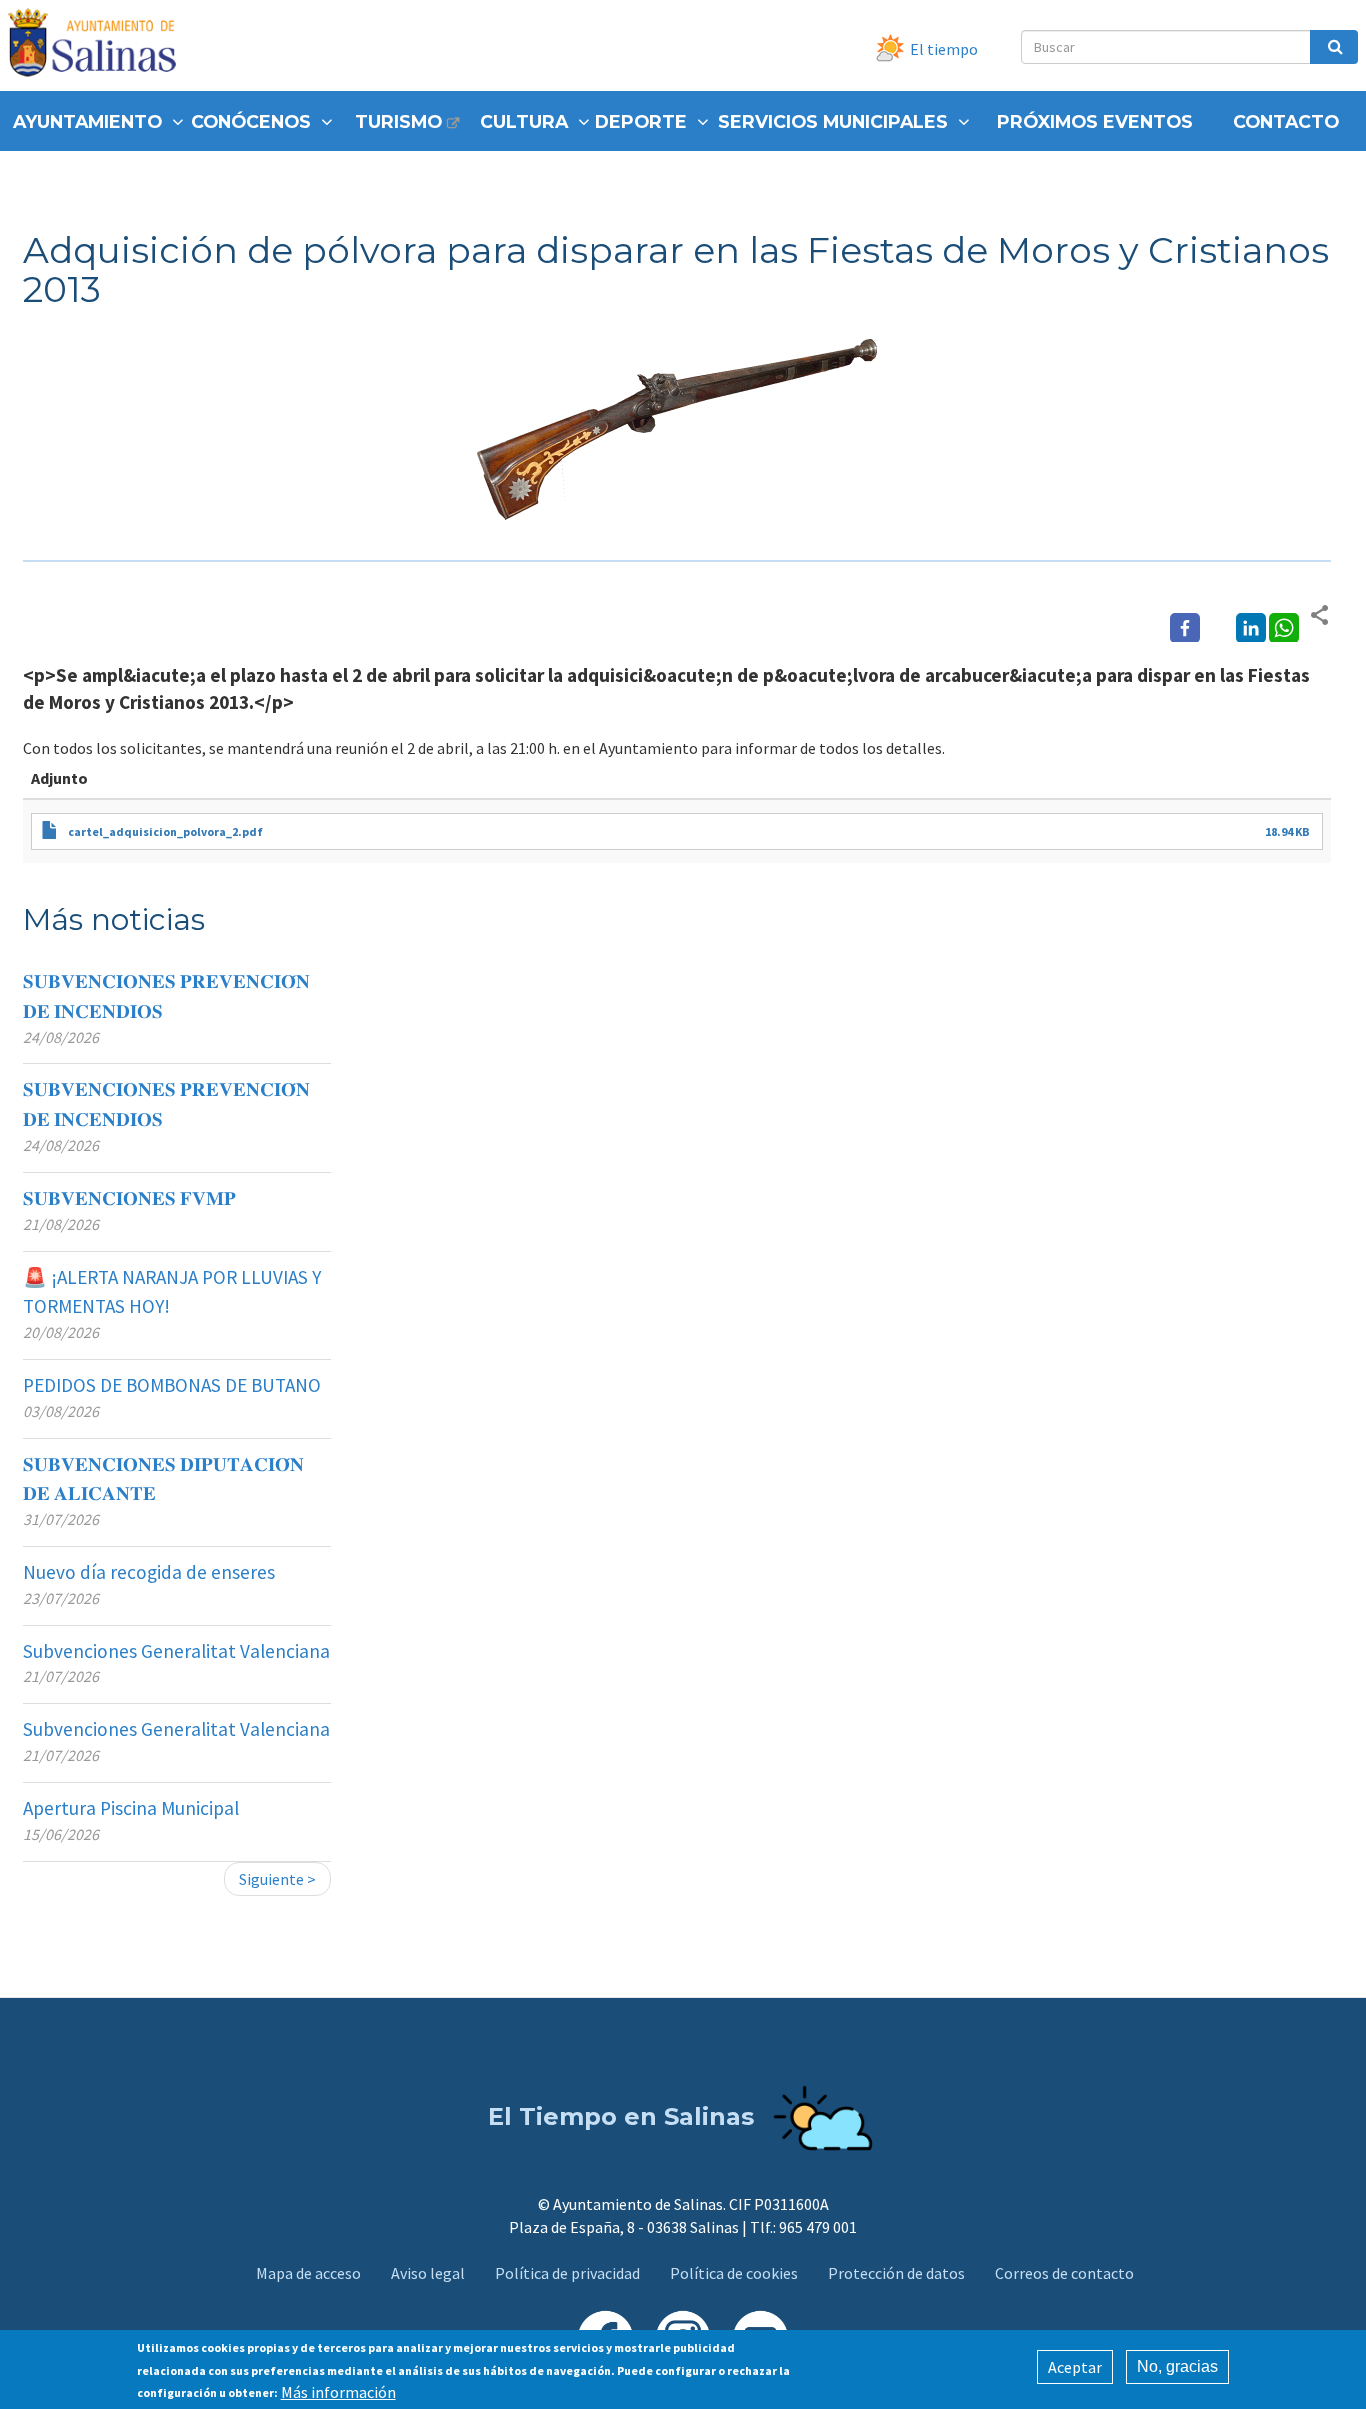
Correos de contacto (1064, 2273)
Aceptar (1075, 2367)
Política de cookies (734, 2273)
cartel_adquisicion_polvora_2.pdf (165, 831)
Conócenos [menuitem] (251, 121)
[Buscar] (1334, 47)
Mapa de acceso (308, 2273)
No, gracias (1177, 2366)
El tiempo (944, 49)
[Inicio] (99, 45)
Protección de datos (896, 2273)
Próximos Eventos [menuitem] (1095, 121)
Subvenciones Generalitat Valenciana (176, 1651)
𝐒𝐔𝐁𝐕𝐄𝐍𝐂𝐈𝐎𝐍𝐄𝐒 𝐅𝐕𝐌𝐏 (129, 1198)
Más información (338, 2391)
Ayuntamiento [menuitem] (87, 121)
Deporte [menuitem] (641, 121)
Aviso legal (428, 2273)
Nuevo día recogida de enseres (149, 1572)
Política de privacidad (567, 2273)
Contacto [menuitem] (1286, 121)
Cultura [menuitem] (524, 121)
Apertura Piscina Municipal (131, 1808)
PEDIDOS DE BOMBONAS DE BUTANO (172, 1385)
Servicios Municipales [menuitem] (833, 121)
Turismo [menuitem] (398, 121)
